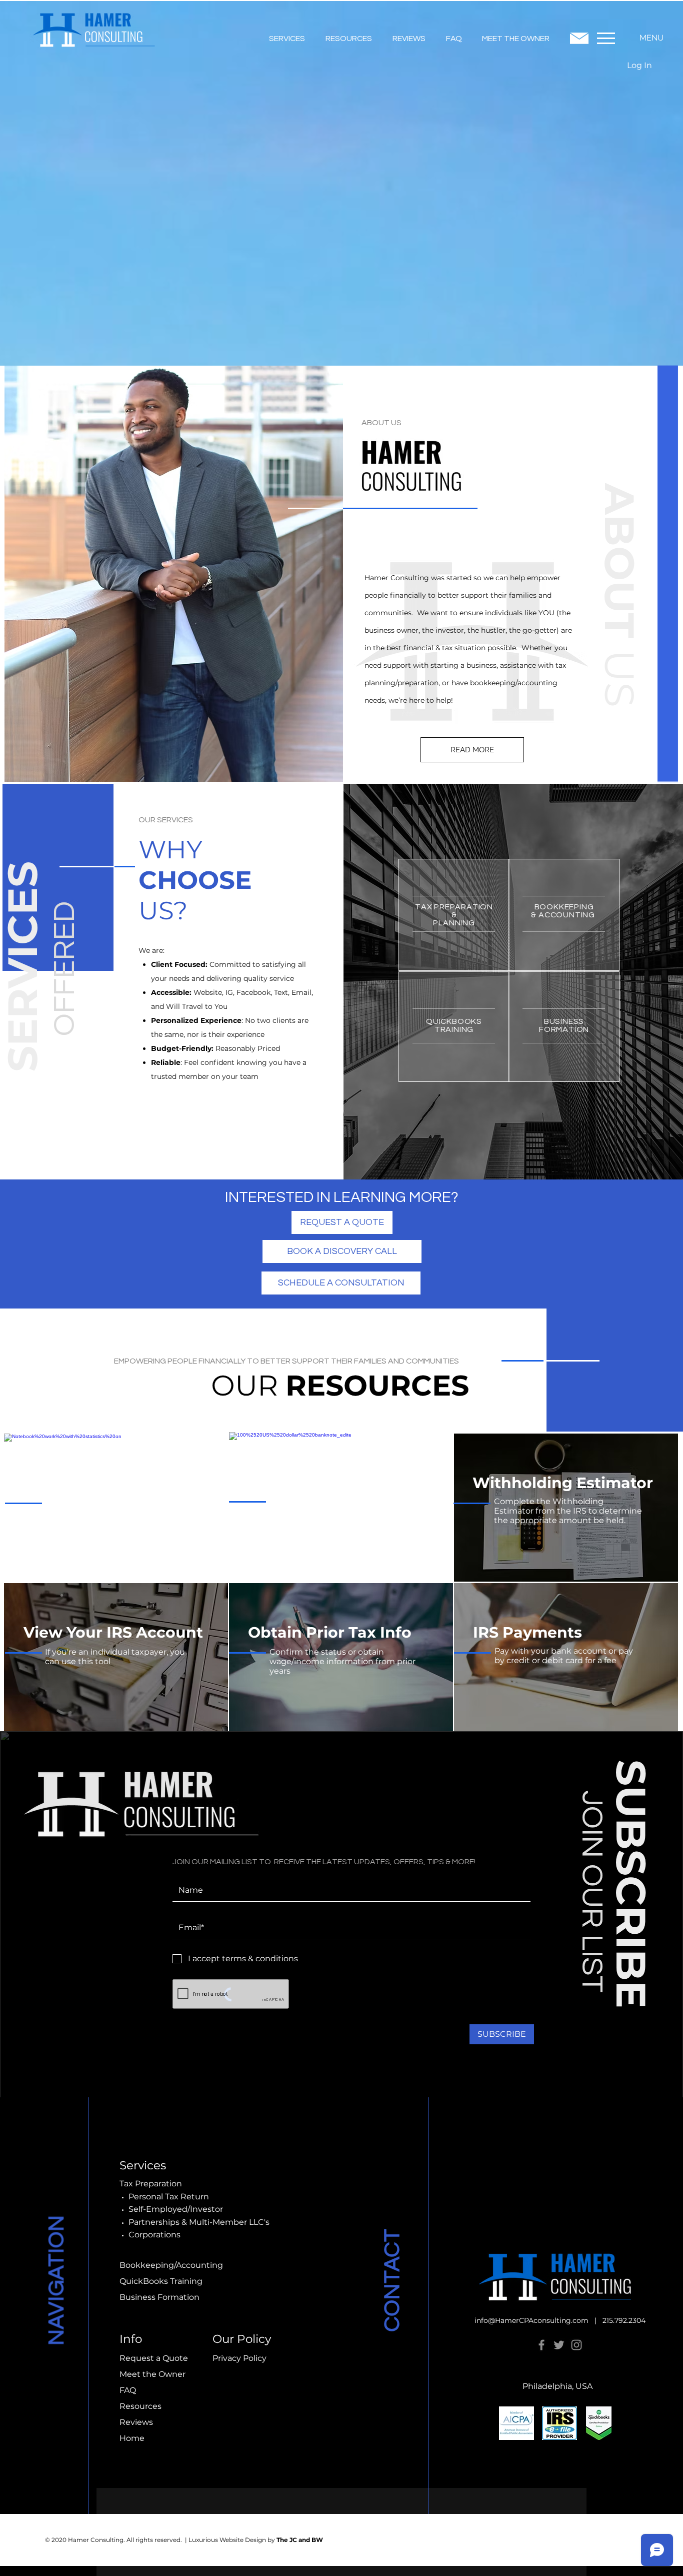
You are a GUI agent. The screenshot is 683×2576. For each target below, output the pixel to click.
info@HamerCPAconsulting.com (531, 2320)
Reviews (136, 2422)
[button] (287, 34)
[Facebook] (541, 2345)
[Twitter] (559, 2345)
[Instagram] (576, 2345)
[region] (341, 1505)
